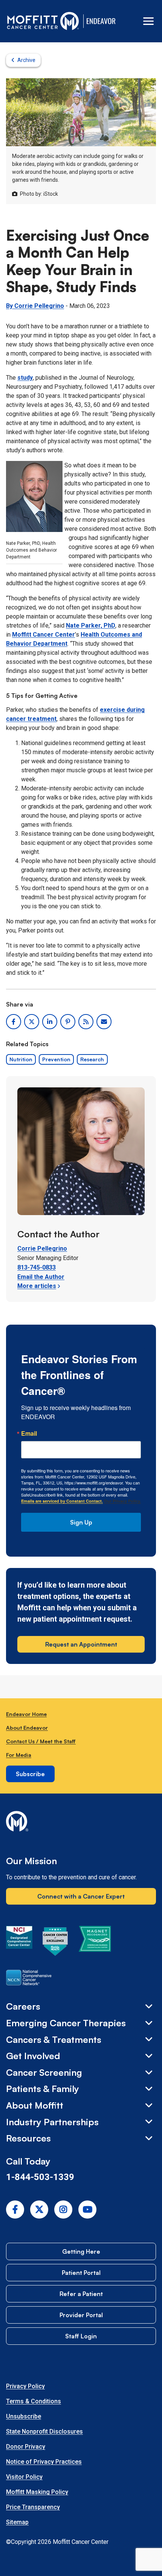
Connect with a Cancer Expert (81, 1896)
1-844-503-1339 (40, 2177)
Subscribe (30, 1774)
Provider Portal (81, 2315)
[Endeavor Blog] (102, 21)
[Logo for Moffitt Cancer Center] (81, 1823)
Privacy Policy (25, 2386)
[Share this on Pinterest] (68, 1022)
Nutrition (21, 1059)
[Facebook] (15, 2210)
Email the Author (41, 1277)
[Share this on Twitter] (32, 1022)
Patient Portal (81, 2273)
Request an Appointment (81, 1644)
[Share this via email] (104, 1022)
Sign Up (81, 1522)
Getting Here (81, 2251)
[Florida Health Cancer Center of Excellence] (55, 1943)
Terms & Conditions (34, 2401)
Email (29, 1433)
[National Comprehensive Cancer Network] (29, 1979)
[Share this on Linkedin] (50, 1022)
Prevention (56, 1059)
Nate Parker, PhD (91, 625)
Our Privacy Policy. (122, 1501)
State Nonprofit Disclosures (44, 2431)
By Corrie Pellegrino (35, 306)
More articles (37, 1286)
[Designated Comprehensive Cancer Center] (19, 1943)
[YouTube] (87, 2210)
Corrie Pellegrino (42, 1249)
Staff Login (81, 2336)
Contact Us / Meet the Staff (41, 1741)
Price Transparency (33, 2507)
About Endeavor (27, 1728)
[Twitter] (39, 2210)
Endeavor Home (26, 1714)
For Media (19, 1755)
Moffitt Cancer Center (44, 635)
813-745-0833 (37, 1267)
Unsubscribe (24, 2416)
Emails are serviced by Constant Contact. (62, 1501)
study (25, 378)
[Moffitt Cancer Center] (43, 21)
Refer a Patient (81, 2294)
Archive (26, 60)
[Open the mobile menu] (148, 21)
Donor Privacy (26, 2447)
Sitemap (17, 2522)
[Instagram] (63, 2210)
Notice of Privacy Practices (44, 2462)
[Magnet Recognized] (95, 1943)
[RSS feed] (86, 1022)
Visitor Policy (24, 2477)
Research (92, 1059)
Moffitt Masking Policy (37, 2492)
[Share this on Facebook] (14, 1022)
